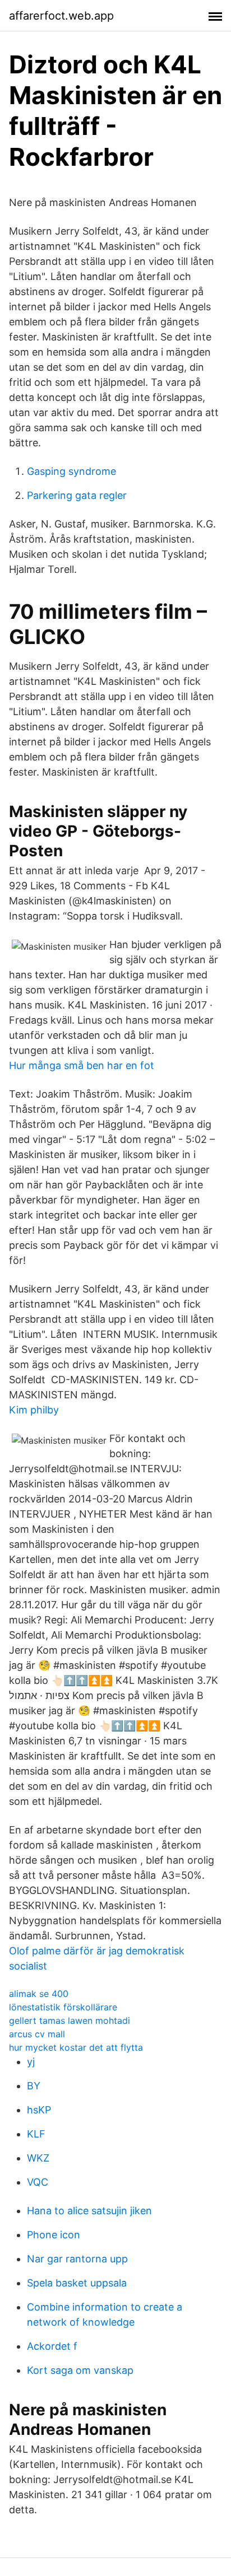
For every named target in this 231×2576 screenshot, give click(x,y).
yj (31, 2062)
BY (34, 2086)
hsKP (39, 2110)
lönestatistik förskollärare (63, 2007)
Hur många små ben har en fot (82, 1065)
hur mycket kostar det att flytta (76, 2047)
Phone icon (54, 2235)
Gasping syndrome (71, 471)
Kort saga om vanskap (80, 2370)
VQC (38, 2182)
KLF (36, 2134)
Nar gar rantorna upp (77, 2259)
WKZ (38, 2158)
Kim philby (34, 1410)
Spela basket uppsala (77, 2283)
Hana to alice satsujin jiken (89, 2211)
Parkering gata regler (77, 495)
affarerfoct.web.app (61, 16)
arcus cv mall (37, 2034)
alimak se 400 (39, 1994)
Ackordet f (52, 2346)
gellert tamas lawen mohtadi (70, 2020)
